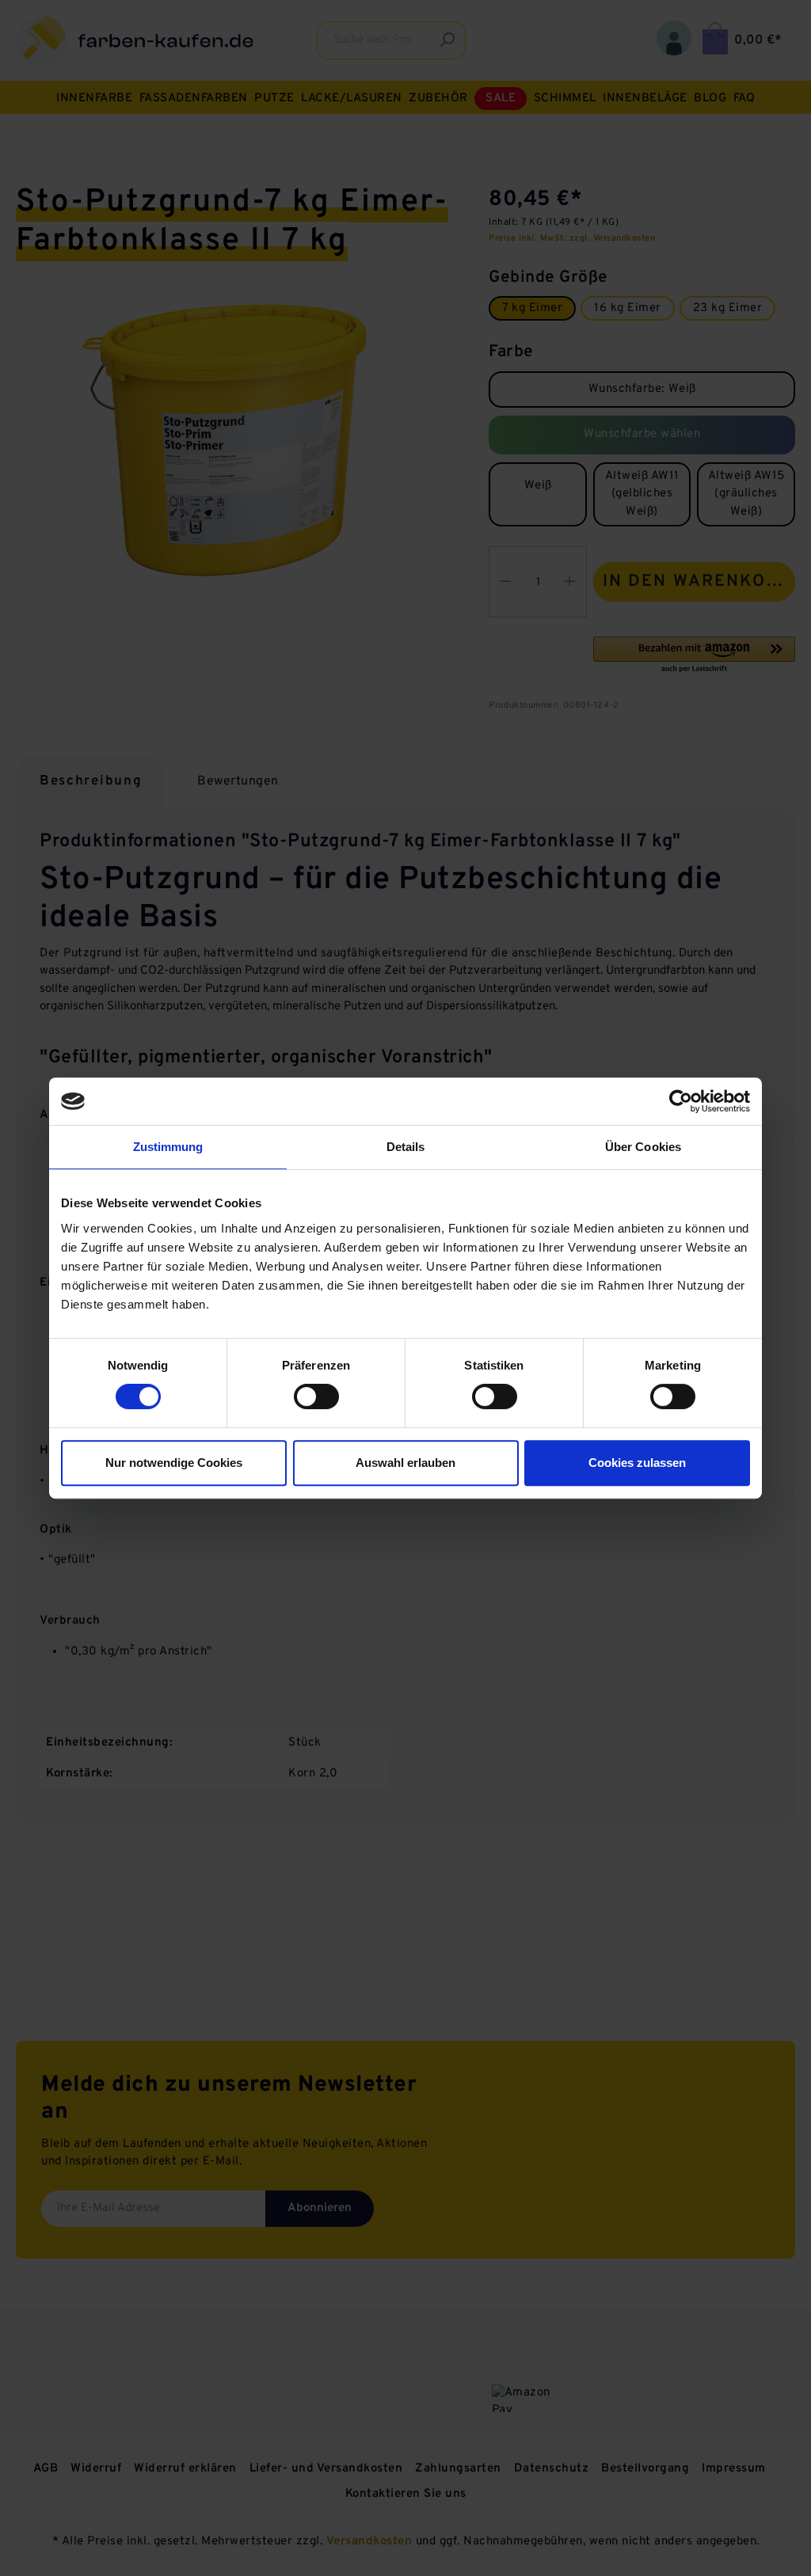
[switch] (316, 1396)
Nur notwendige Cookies (174, 1463)
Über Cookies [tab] (643, 1147)
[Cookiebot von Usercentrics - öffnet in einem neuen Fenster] (681, 1101)
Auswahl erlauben (405, 1463)
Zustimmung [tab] (168, 1147)
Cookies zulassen (637, 1463)
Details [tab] (406, 1147)
